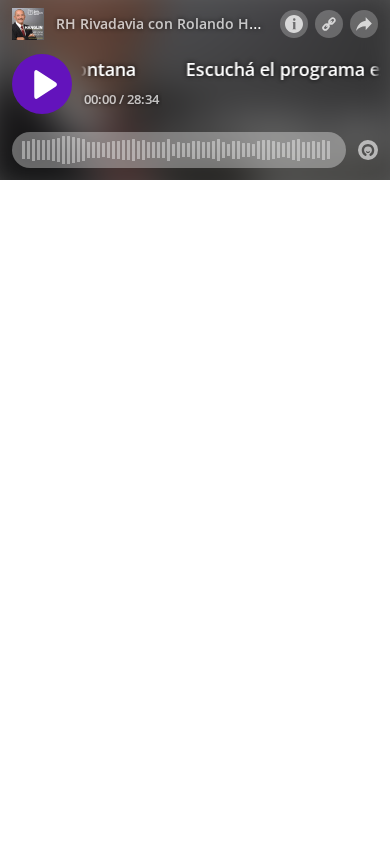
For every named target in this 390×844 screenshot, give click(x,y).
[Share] (364, 24)
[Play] (42, 84)
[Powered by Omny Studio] (368, 150)
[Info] (294, 24)
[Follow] (329, 24)
